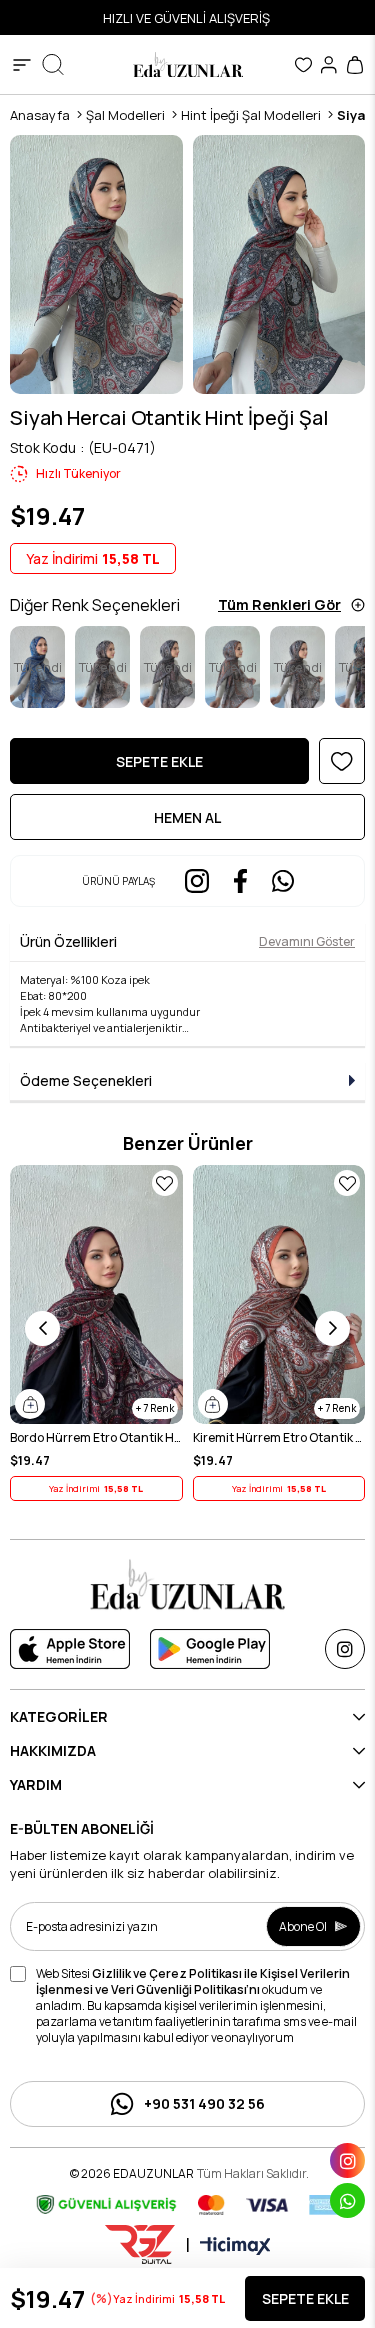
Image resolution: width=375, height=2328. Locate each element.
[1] (188, 1584)
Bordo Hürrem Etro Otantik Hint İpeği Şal (96, 1437)
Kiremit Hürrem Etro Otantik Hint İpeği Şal (279, 1437)
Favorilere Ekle (165, 1183)
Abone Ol (303, 1926)
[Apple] (70, 1649)
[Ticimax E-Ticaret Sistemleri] (235, 2247)
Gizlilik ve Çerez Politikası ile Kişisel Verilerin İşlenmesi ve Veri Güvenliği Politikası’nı (193, 1981)
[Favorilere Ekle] (342, 761)
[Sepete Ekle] (30, 1404)
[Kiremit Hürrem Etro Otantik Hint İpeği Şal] (279, 1294)
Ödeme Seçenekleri (86, 1080)
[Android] (210, 1649)
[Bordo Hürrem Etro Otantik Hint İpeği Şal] (96, 1294)
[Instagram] (345, 1649)
